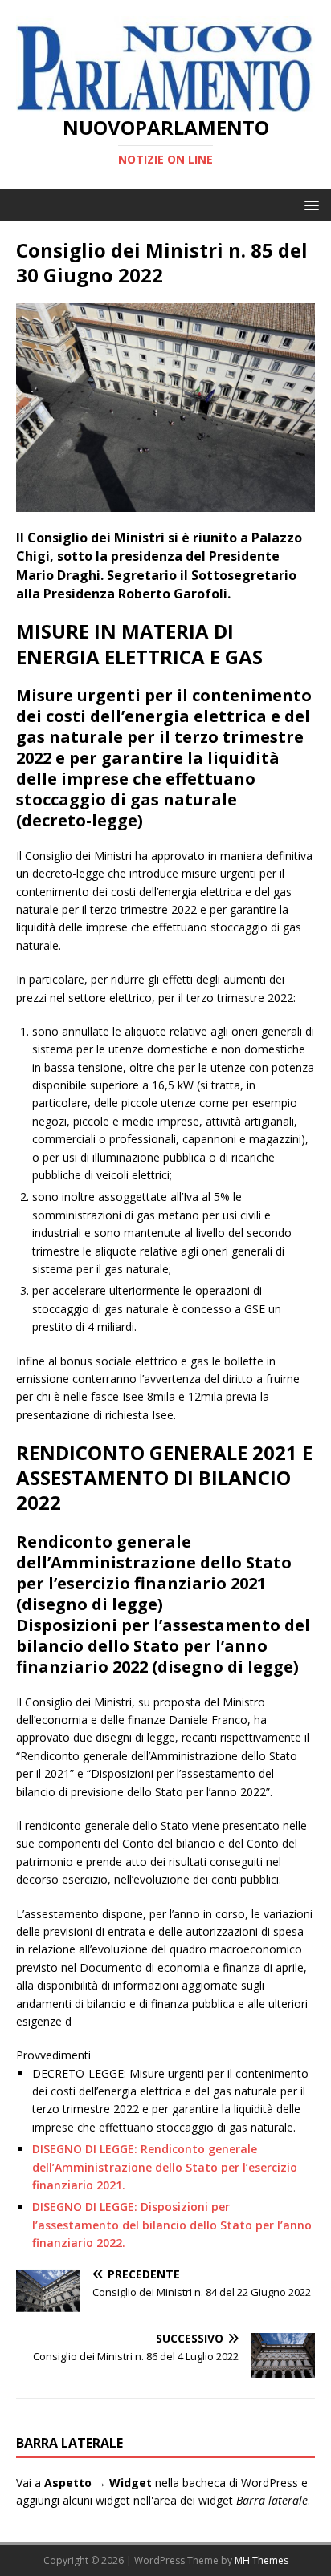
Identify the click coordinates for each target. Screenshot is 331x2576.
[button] (309, 204)
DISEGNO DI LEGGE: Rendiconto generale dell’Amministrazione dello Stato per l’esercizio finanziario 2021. (165, 2167)
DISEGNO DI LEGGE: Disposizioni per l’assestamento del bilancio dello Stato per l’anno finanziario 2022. (172, 2225)
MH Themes (262, 2560)
